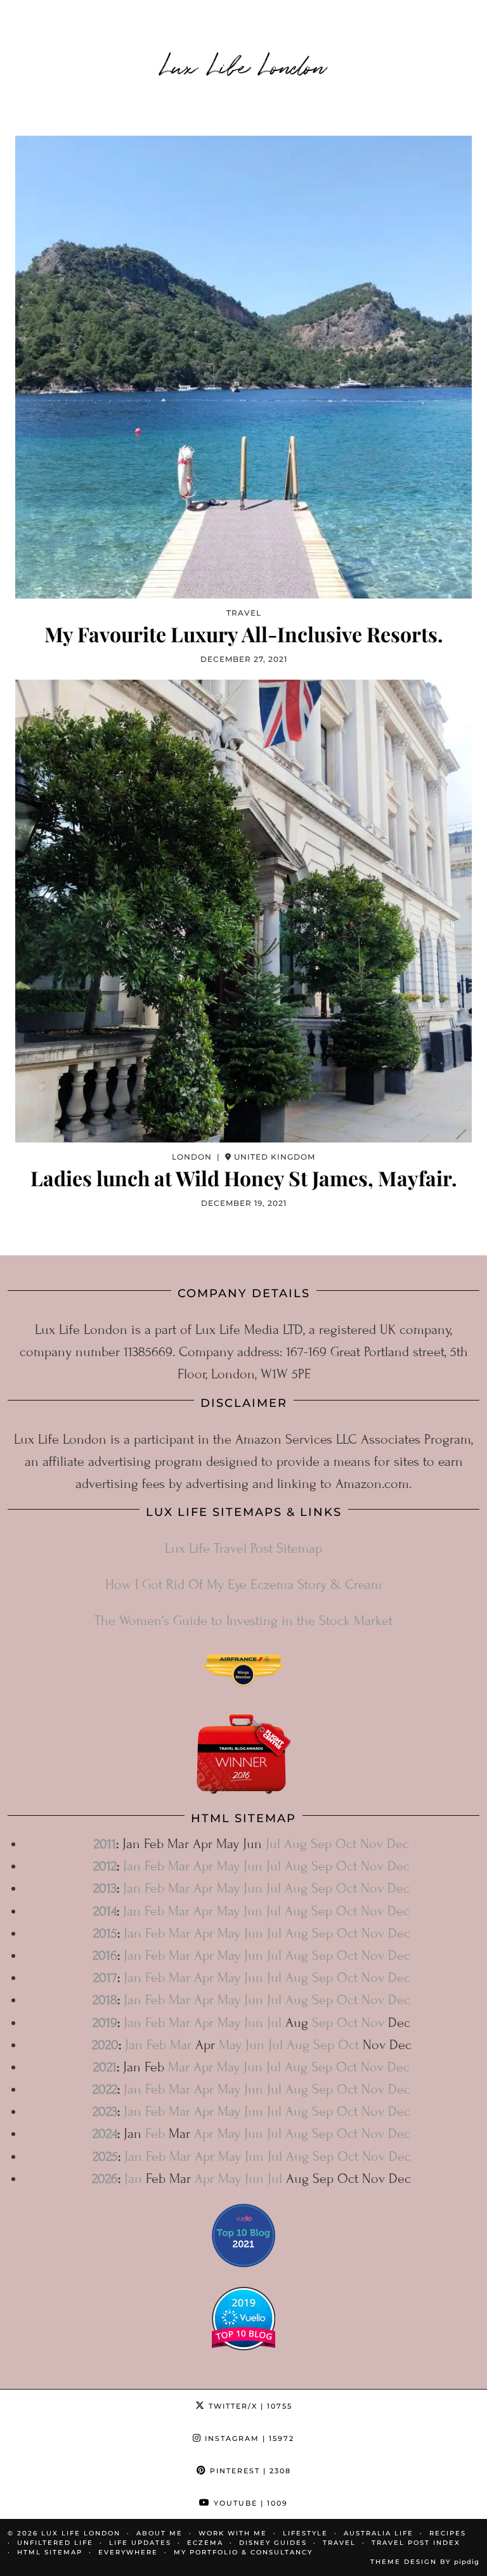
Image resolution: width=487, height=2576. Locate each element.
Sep (321, 1844)
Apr (203, 1866)
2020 (105, 2045)
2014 (105, 1911)
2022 (105, 2089)
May (228, 1866)
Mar (179, 1866)
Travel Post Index (416, 2543)
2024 (105, 2134)
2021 (105, 2067)
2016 (105, 1956)
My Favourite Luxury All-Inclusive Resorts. (244, 634)
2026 (105, 2179)
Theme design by (425, 2562)
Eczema (205, 2543)
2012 (105, 1866)
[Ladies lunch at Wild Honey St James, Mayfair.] (243, 911)
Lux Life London (244, 65)
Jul (273, 1844)
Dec (398, 1844)
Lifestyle (305, 2533)
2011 (105, 1844)
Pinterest (249, 2471)
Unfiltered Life (55, 2543)
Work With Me (233, 2533)
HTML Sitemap (50, 2552)
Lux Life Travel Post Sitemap (243, 1549)
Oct (346, 1844)
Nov (372, 1844)
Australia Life (379, 2533)
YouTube (249, 2503)
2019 (105, 2023)
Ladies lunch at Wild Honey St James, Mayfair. (244, 1178)
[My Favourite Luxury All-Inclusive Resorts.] (243, 367)
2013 (105, 1888)
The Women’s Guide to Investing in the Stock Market (243, 1621)
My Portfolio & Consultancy (243, 2552)
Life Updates (140, 2543)
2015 (105, 1933)
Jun (253, 1866)
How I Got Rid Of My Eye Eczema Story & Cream (243, 1585)
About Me (159, 2533)
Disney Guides (273, 2543)
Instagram (248, 2438)
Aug (295, 1844)
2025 (105, 2157)
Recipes (448, 2533)
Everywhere (128, 2552)
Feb (154, 1866)
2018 (105, 2000)
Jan (132, 1866)
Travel (339, 2543)
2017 (105, 1978)
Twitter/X (249, 2406)
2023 (105, 2112)
